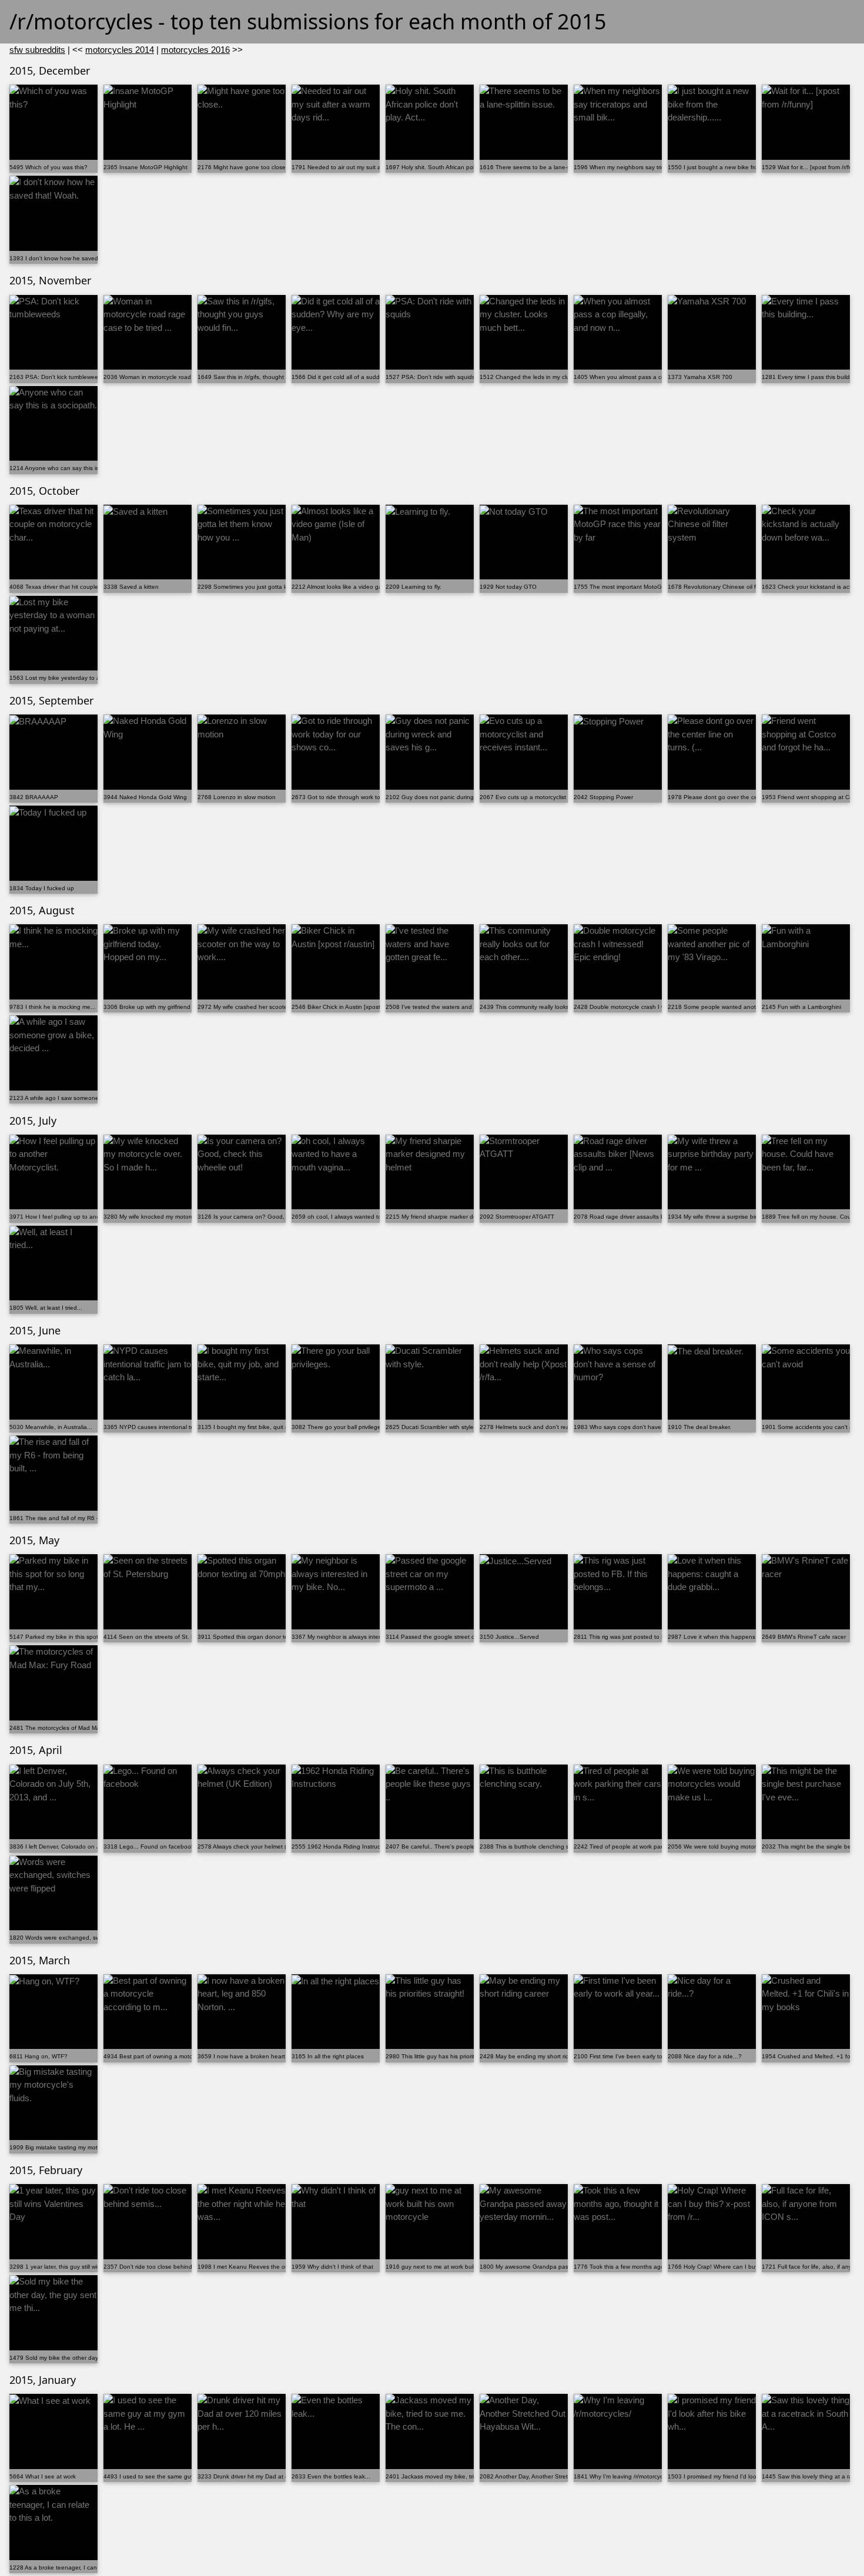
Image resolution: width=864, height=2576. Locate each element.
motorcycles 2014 (120, 50)
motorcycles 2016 (195, 50)
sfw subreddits (37, 50)
